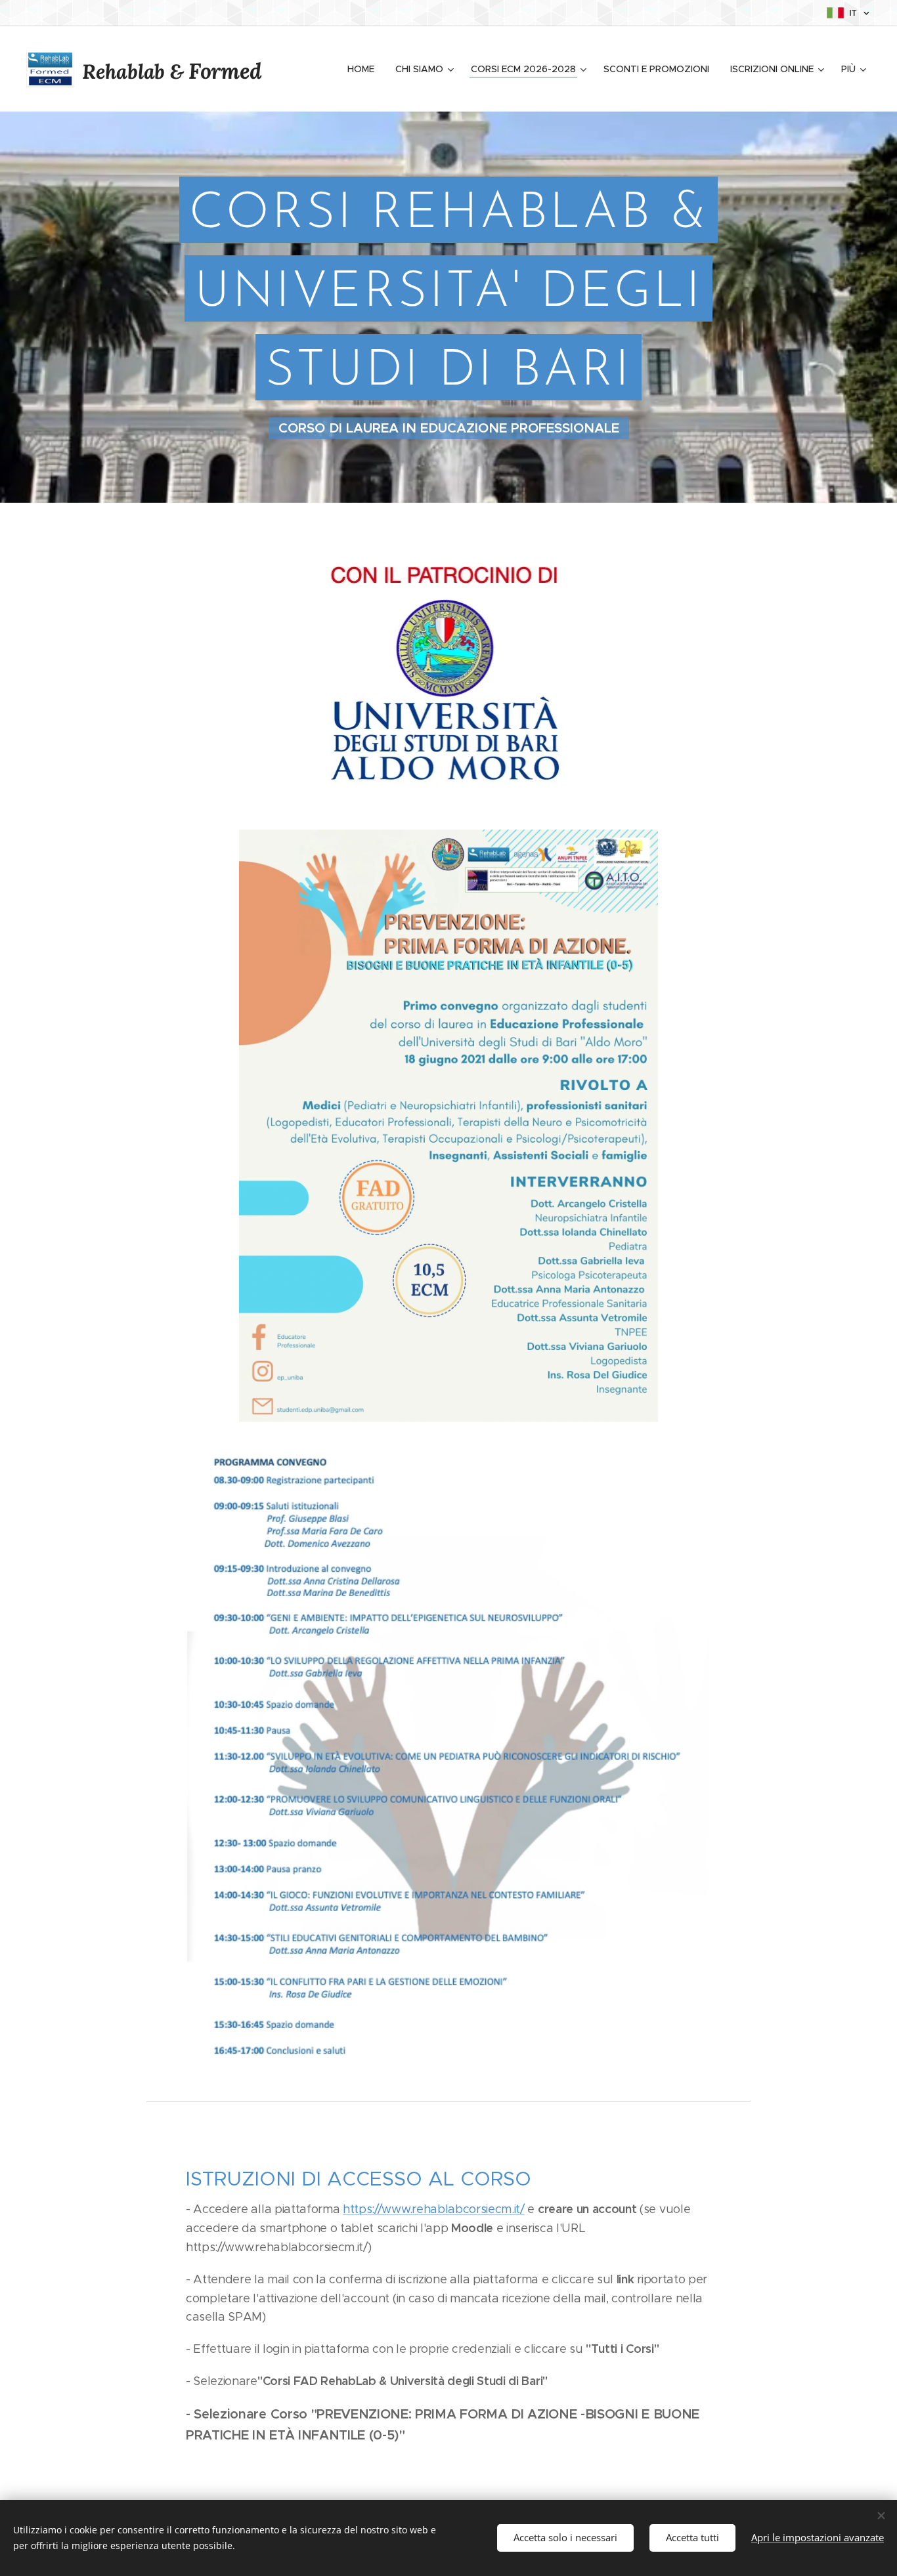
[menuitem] (364, 69)
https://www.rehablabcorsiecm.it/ (434, 2209)
